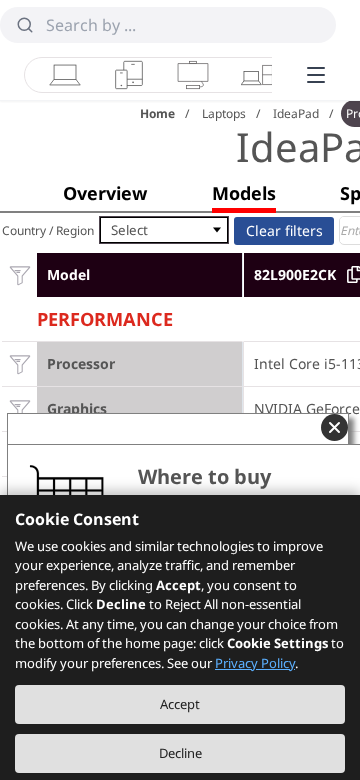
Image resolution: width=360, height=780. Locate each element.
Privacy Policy (255, 663)
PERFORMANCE (105, 316)
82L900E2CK (295, 274)
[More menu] (316, 75)
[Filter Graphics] (19, 408)
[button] (105, 193)
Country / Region (48, 230)
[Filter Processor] (19, 363)
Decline (180, 753)
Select (129, 230)
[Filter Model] (19, 274)
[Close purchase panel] (334, 427)
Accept (180, 704)
